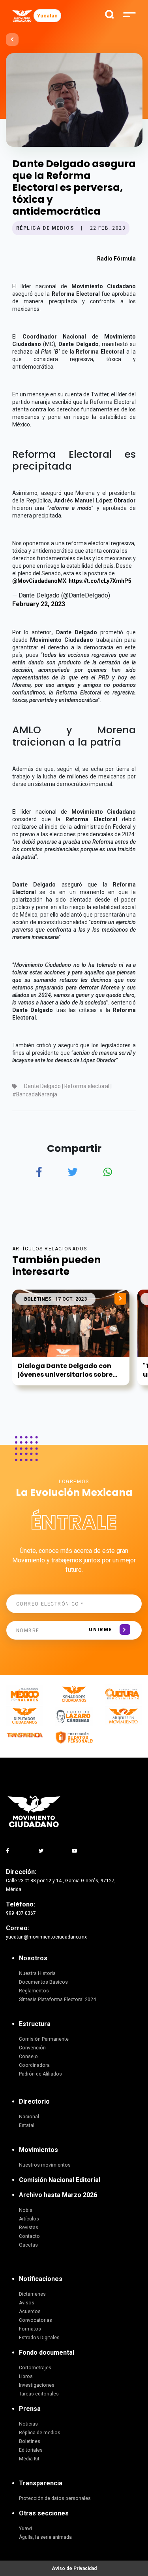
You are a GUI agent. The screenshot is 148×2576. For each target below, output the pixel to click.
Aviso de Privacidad (74, 2568)
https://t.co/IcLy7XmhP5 (100, 581)
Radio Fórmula (116, 259)
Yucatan (47, 16)
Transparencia (41, 2483)
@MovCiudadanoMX (39, 581)
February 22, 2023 (39, 604)
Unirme (100, 1630)
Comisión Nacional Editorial (60, 2180)
